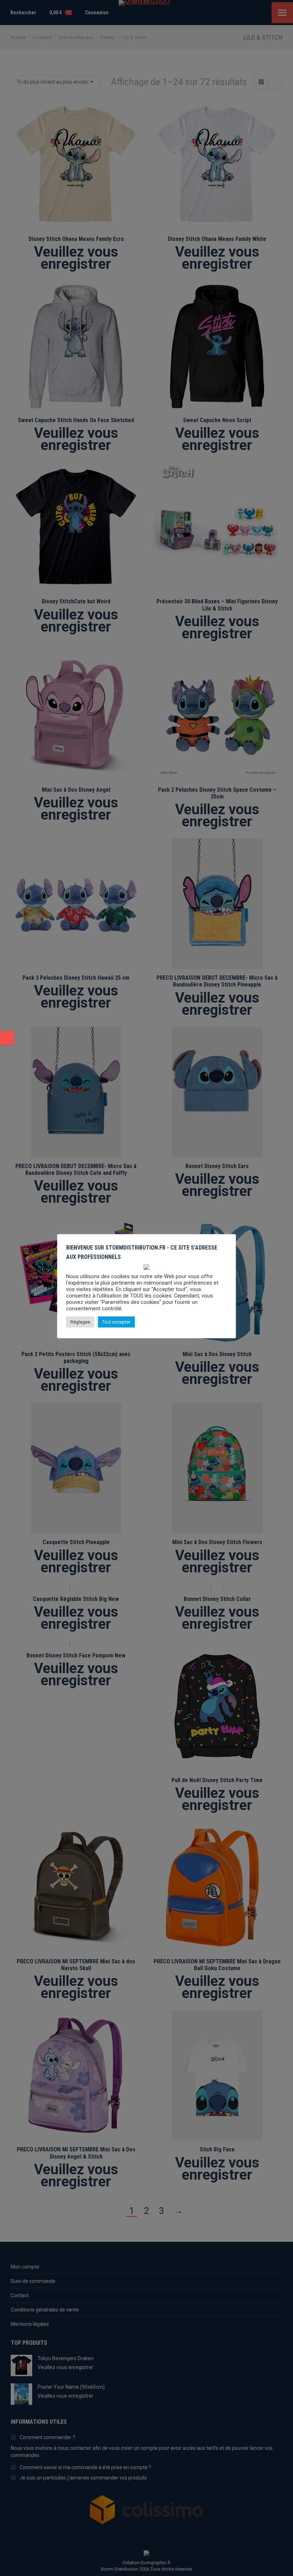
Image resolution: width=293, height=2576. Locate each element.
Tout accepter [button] (116, 1322)
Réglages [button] (80, 1322)
